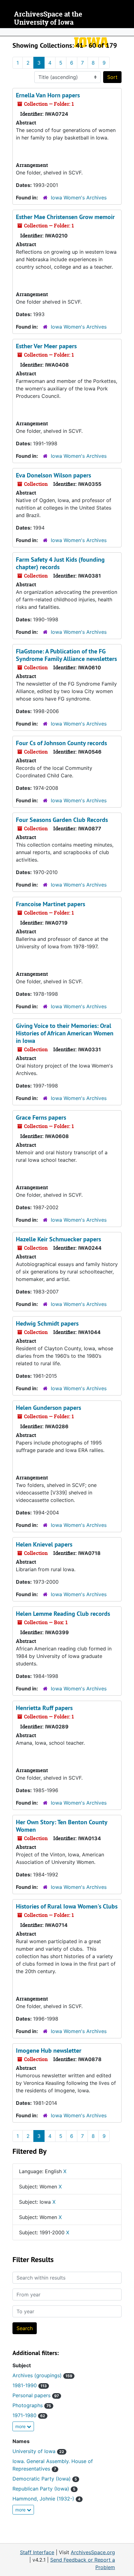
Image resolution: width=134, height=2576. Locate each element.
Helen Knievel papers (44, 1544)
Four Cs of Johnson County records (61, 743)
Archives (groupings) (42, 2375)
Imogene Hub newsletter (49, 2051)
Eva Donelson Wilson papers (53, 475)
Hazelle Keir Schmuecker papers (58, 1239)
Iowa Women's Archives (79, 198)
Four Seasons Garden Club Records (62, 820)
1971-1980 (29, 2415)
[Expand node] (128, 32)
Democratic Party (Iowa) (45, 2479)
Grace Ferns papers (41, 1117)
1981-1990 (30, 2385)
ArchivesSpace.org (93, 2552)
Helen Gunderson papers (48, 1408)
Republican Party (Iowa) (44, 2489)
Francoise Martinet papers (50, 904)
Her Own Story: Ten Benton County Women (62, 1826)
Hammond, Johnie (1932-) (46, 2499)
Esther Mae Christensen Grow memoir (65, 217)
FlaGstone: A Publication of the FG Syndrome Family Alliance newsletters (66, 655)
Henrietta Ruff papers (44, 1708)
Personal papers (36, 2395)
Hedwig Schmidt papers (47, 1323)
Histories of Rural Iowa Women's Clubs (67, 1906)
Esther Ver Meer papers (46, 346)
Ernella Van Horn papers (48, 95)
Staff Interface (37, 2552)
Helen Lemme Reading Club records (63, 1614)
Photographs (32, 2405)
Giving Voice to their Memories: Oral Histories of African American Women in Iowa (65, 1033)
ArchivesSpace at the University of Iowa (48, 18)
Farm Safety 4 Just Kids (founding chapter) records (60, 563)
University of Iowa (38, 2451)
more (21, 2426)
